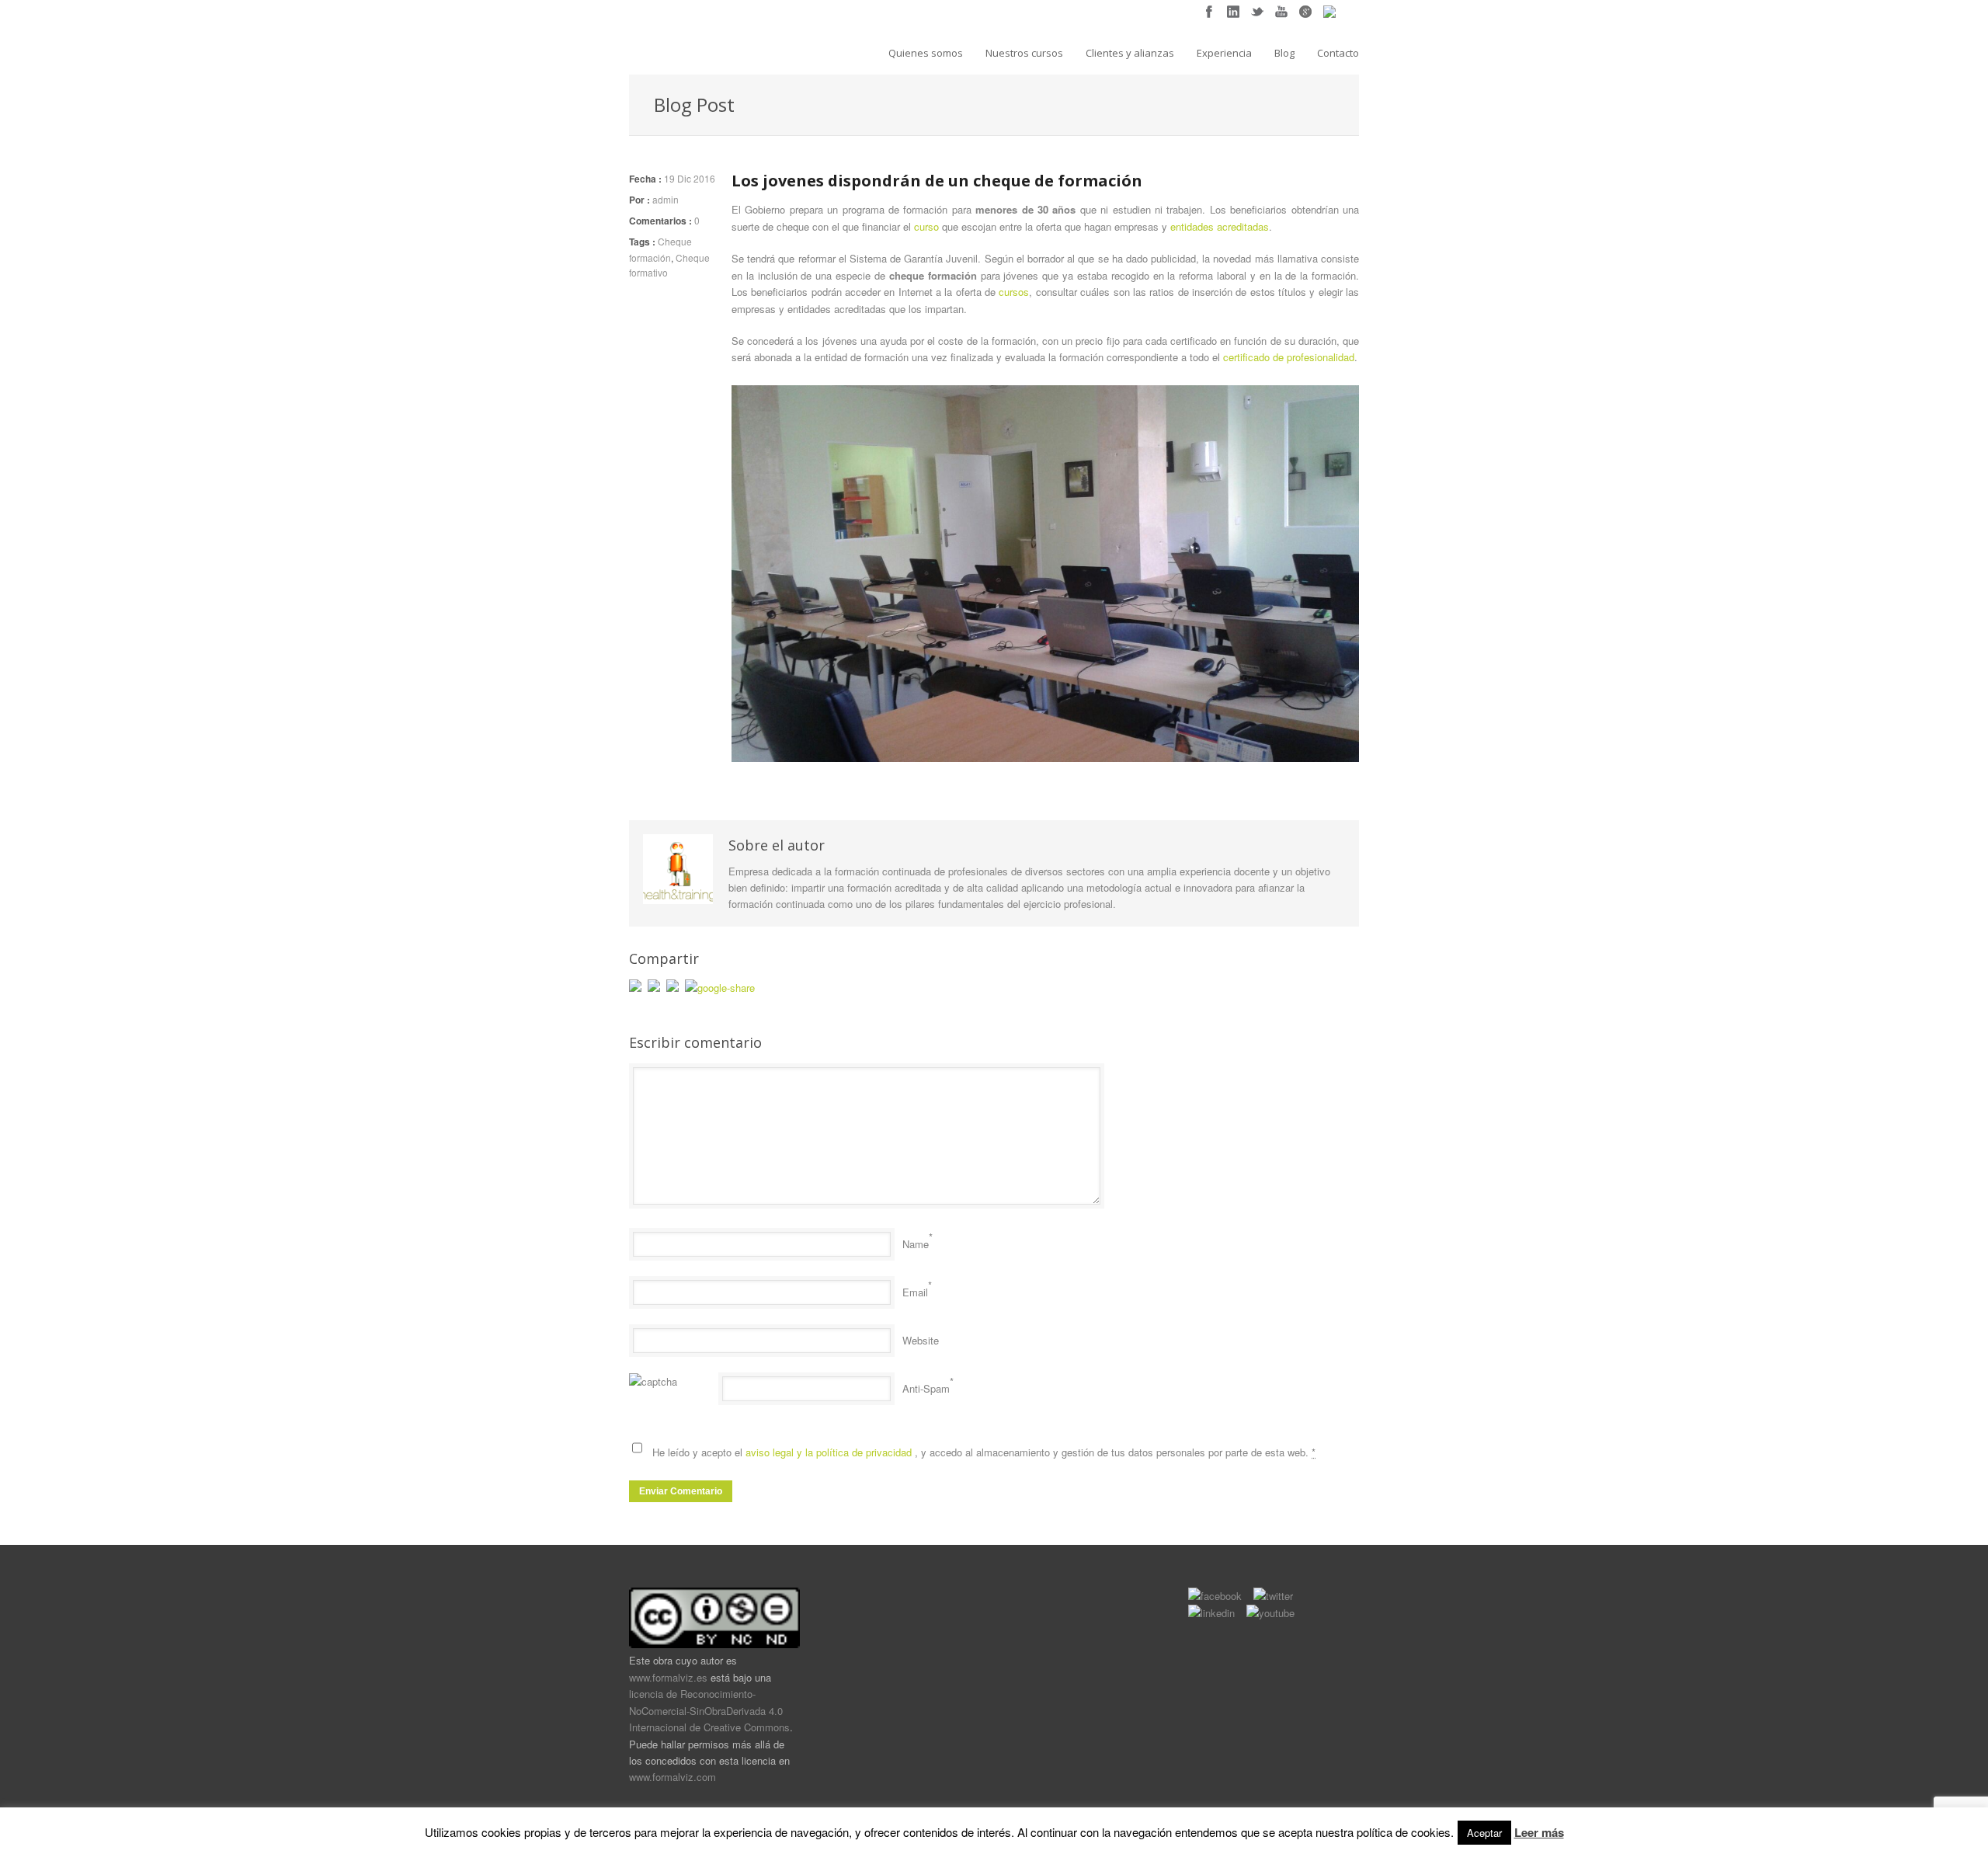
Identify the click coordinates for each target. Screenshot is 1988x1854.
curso (928, 226)
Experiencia (1224, 53)
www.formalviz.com (673, 1777)
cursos (1014, 292)
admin (666, 199)
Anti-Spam (926, 1388)
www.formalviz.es (668, 1677)
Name (916, 1244)
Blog (1284, 53)
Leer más (1539, 1832)
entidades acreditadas (1220, 226)
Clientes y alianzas (1130, 53)
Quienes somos (926, 53)
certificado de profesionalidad (1289, 357)
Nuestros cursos (1024, 53)
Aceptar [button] (1484, 1833)
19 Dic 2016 (690, 178)
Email (915, 1292)
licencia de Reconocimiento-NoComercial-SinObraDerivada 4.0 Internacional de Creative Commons (709, 1710)
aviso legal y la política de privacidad (830, 1452)
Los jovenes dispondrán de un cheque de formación (937, 181)
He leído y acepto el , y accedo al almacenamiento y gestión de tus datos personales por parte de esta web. (984, 1452)
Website (921, 1340)
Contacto (1338, 53)
